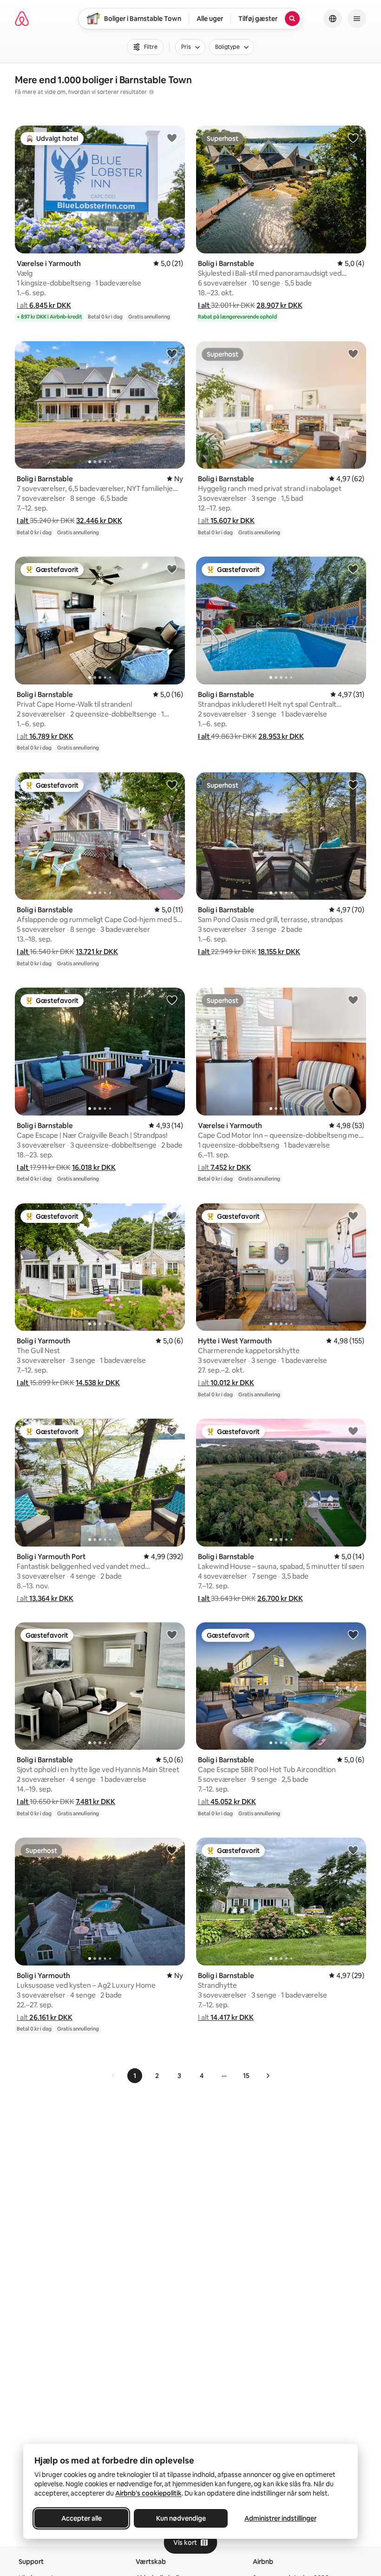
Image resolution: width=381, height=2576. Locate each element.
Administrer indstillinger (280, 2518)
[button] (44, 305)
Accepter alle (82, 2518)
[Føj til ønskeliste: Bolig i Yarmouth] (172, 1215)
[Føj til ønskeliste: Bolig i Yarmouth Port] (172, 1431)
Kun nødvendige (181, 2518)
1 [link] (135, 2076)
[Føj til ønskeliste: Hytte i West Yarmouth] (353, 1215)
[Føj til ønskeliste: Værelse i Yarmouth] (172, 138)
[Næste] (268, 2076)
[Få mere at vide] (151, 92)
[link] (113, 2076)
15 (246, 2076)
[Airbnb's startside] (22, 19)
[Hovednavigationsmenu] (357, 19)
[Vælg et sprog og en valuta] (333, 19)
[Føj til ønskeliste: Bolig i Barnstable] (353, 138)
